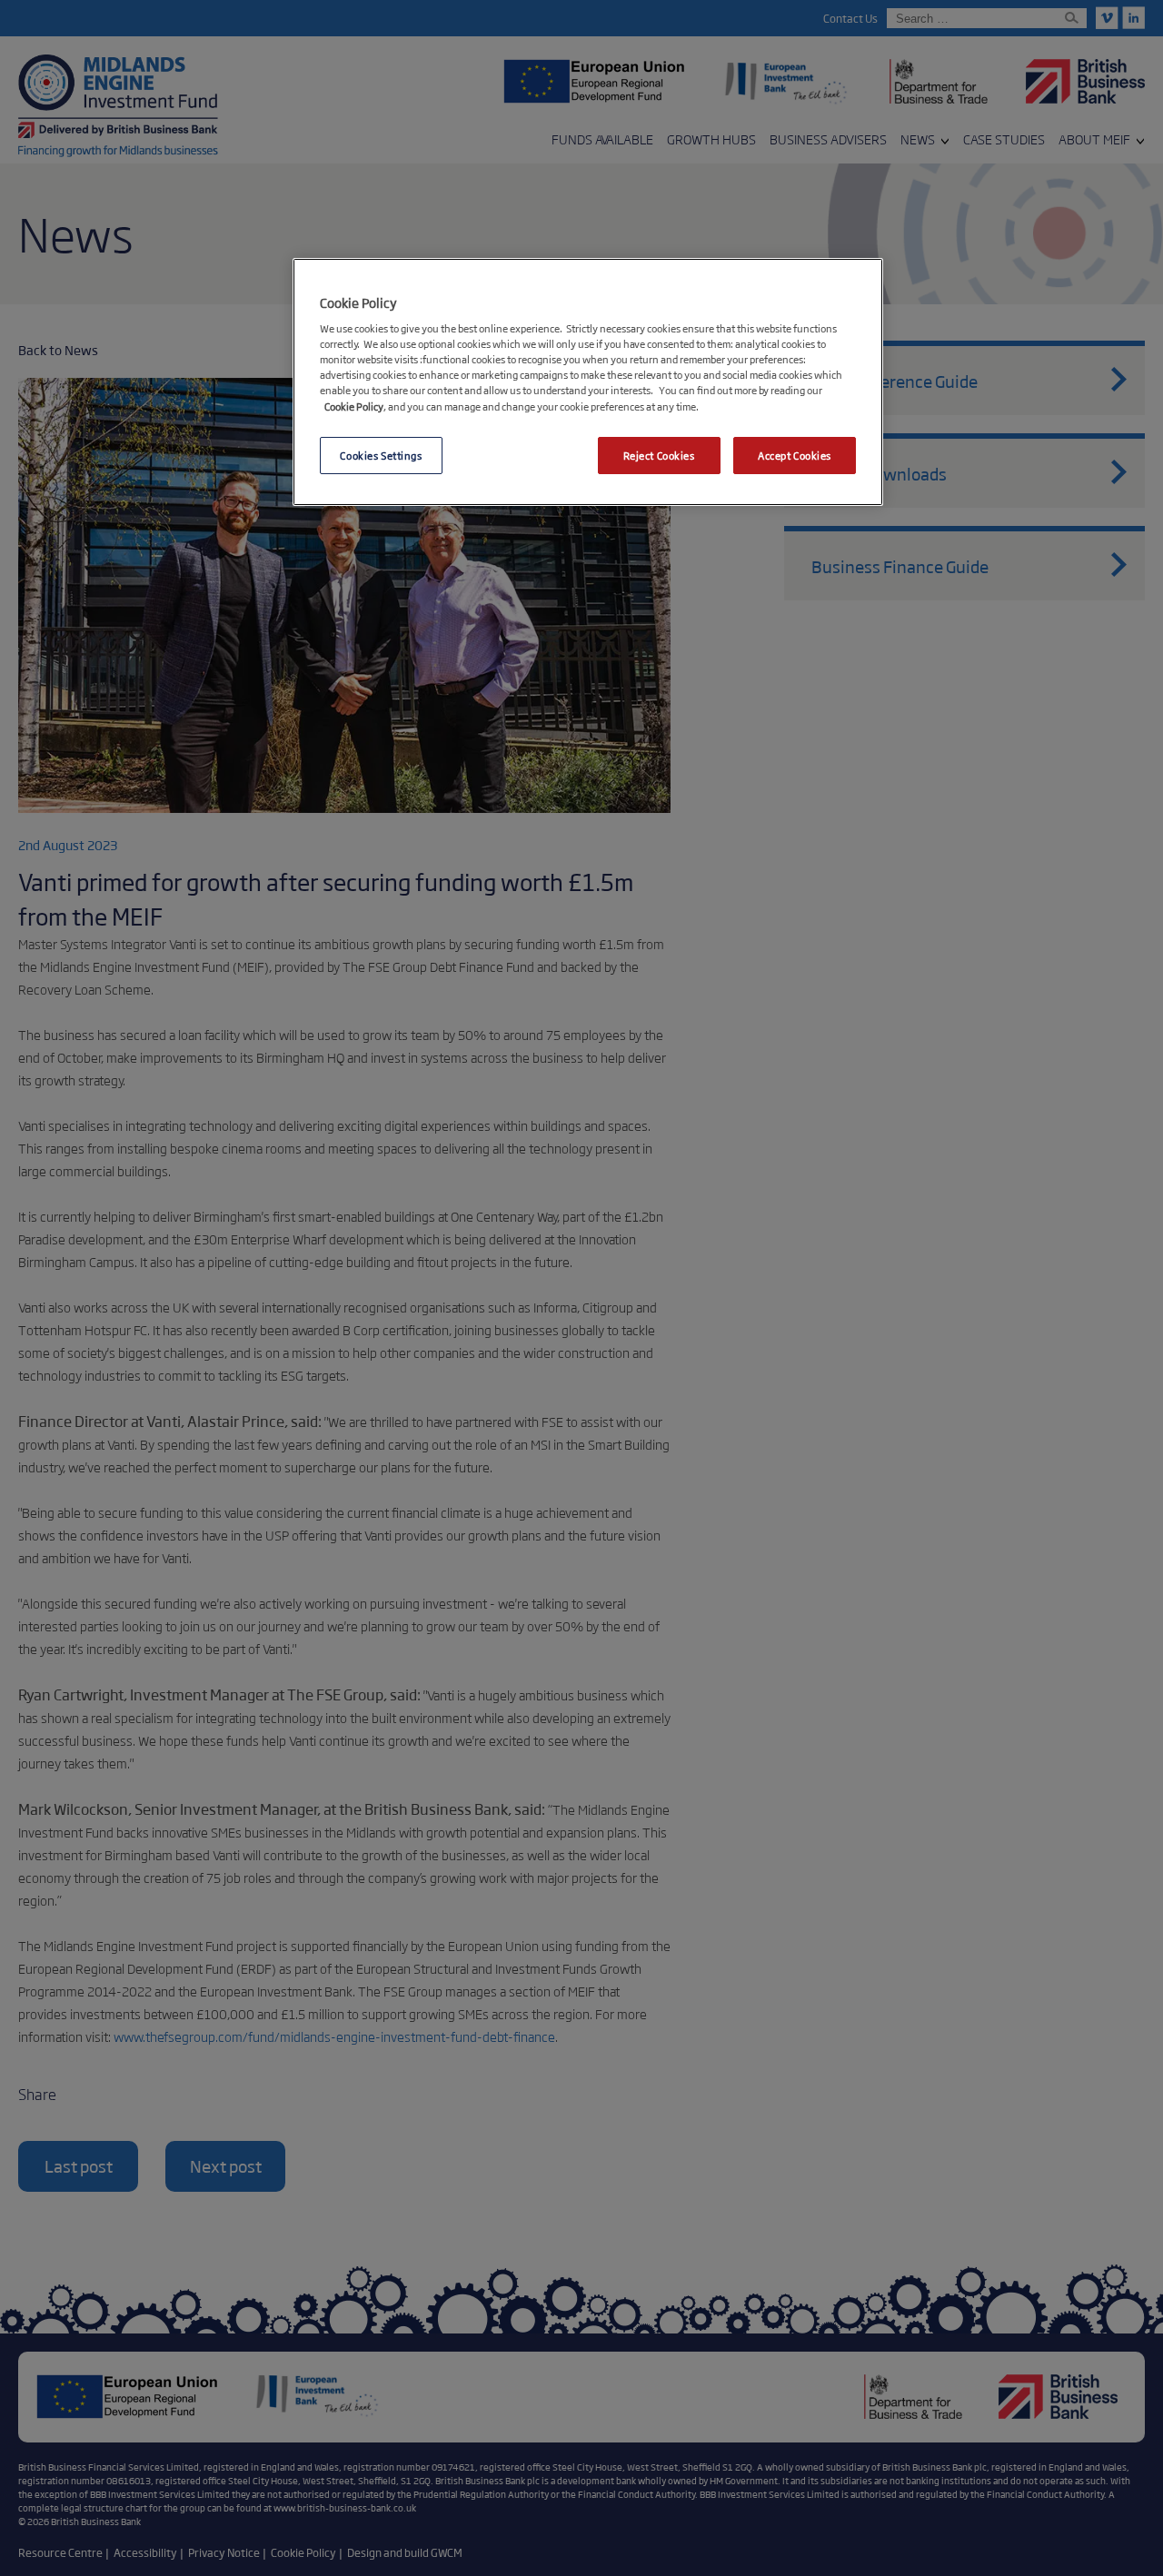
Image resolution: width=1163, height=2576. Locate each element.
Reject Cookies (659, 455)
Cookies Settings (381, 455)
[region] (588, 382)
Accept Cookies (795, 455)
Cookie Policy (354, 406)
